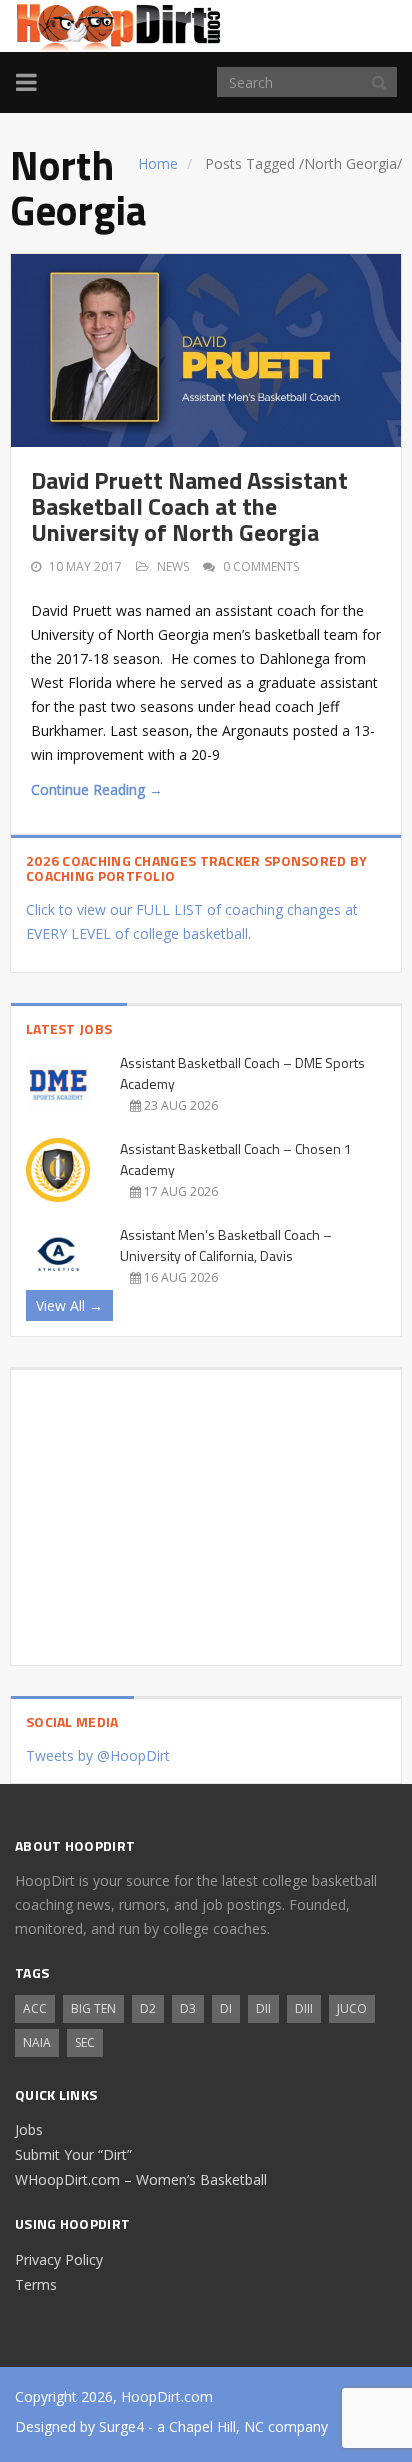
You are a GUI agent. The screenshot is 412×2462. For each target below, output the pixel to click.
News (173, 566)
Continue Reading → (97, 789)
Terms (36, 2284)
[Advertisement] (206, 1510)
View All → (69, 1305)
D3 (188, 2008)
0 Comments (261, 566)
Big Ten (93, 2008)
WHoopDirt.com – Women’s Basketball (141, 2179)
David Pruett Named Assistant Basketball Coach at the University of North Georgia (189, 506)
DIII (304, 2008)
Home (158, 163)
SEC (85, 2042)
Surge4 (121, 2426)
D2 (148, 2008)
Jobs (29, 2129)
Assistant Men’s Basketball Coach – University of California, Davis (226, 1245)
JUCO (352, 2008)
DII (263, 2008)
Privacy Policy (59, 2259)
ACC (35, 2008)
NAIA (37, 2042)
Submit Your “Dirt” (73, 2154)
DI (226, 2008)
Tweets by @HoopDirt (98, 1755)
